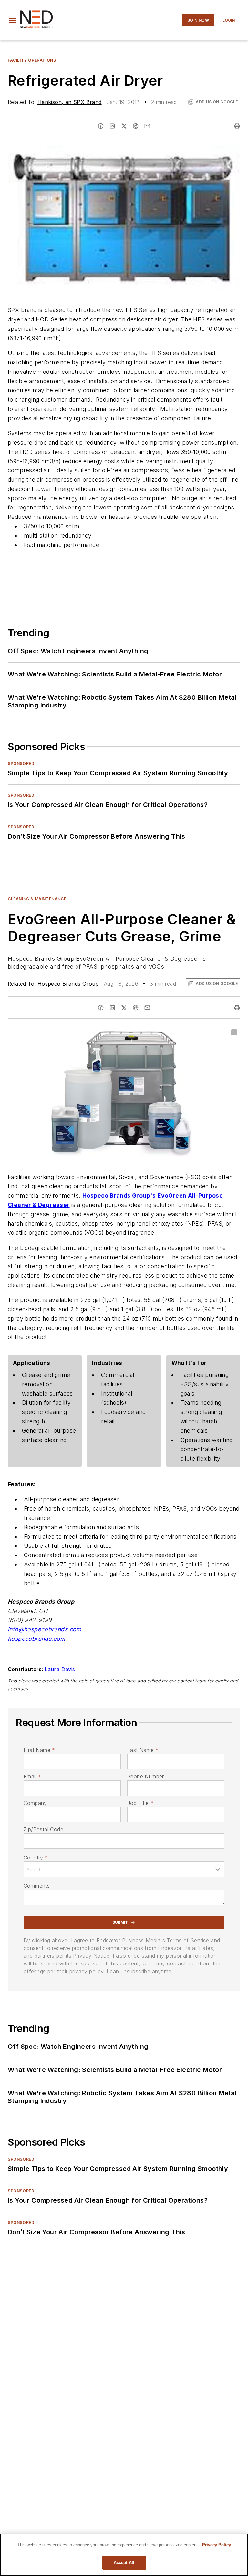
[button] (13, 20)
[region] (124, 2555)
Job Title (140, 1803)
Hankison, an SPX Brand (70, 102)
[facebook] (101, 126)
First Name (39, 1750)
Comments (37, 1886)
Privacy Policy (217, 2545)
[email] (147, 126)
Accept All (124, 2563)
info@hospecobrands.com (45, 1629)
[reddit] (136, 126)
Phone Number (146, 1776)
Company (35, 1803)
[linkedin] (112, 126)
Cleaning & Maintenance (37, 899)
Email (32, 1776)
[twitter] (124, 126)
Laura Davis (60, 1669)
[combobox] (124, 1869)
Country (36, 1858)
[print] (237, 126)
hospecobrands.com (36, 1639)
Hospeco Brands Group (68, 984)
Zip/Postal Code (43, 1829)
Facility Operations (32, 60)
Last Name (143, 1750)
